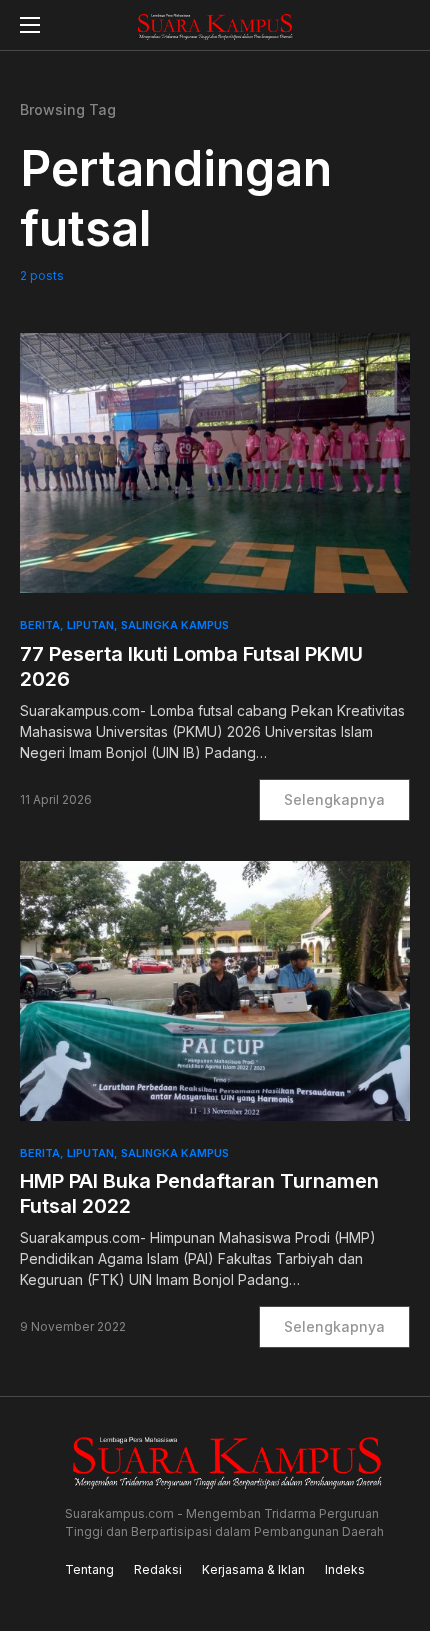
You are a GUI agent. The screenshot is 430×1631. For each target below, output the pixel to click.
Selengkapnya (334, 799)
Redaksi (158, 1569)
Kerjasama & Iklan (253, 1569)
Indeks (345, 1569)
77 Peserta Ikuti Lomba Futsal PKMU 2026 (191, 666)
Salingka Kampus (175, 625)
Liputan (90, 625)
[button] (30, 25)
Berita (40, 625)
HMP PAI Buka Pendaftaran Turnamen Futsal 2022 (199, 1193)
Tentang (89, 1569)
